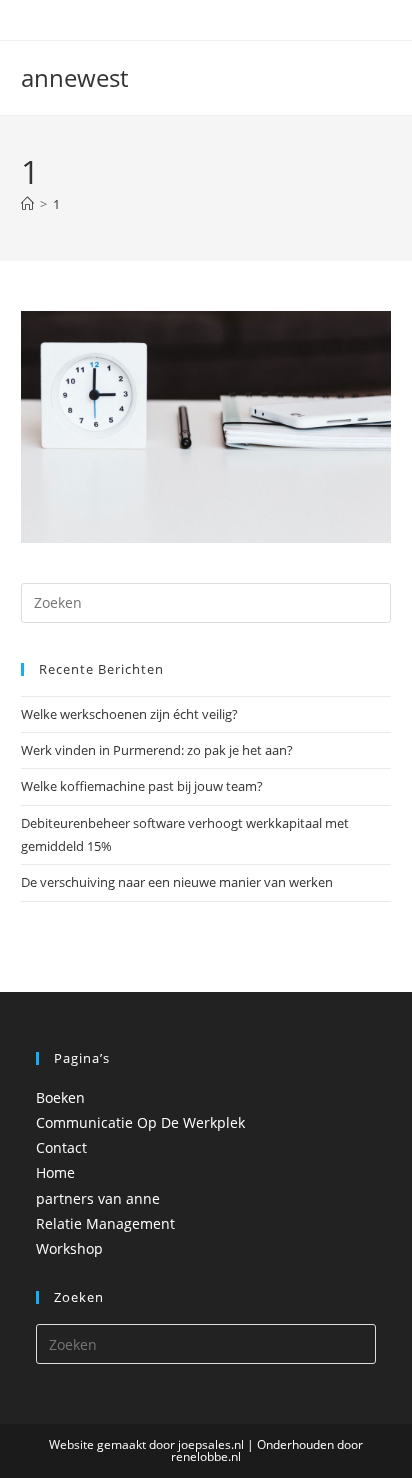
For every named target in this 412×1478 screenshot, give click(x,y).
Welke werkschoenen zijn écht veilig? (129, 714)
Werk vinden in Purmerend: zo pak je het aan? (157, 750)
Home (55, 1172)
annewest (74, 77)
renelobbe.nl (206, 1456)
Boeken (60, 1097)
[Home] (27, 204)
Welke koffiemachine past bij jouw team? (142, 786)
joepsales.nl (211, 1444)
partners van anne (98, 1198)
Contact (61, 1147)
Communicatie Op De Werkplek (140, 1122)
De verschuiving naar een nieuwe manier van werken (177, 882)
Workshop (69, 1248)
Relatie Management (105, 1223)
